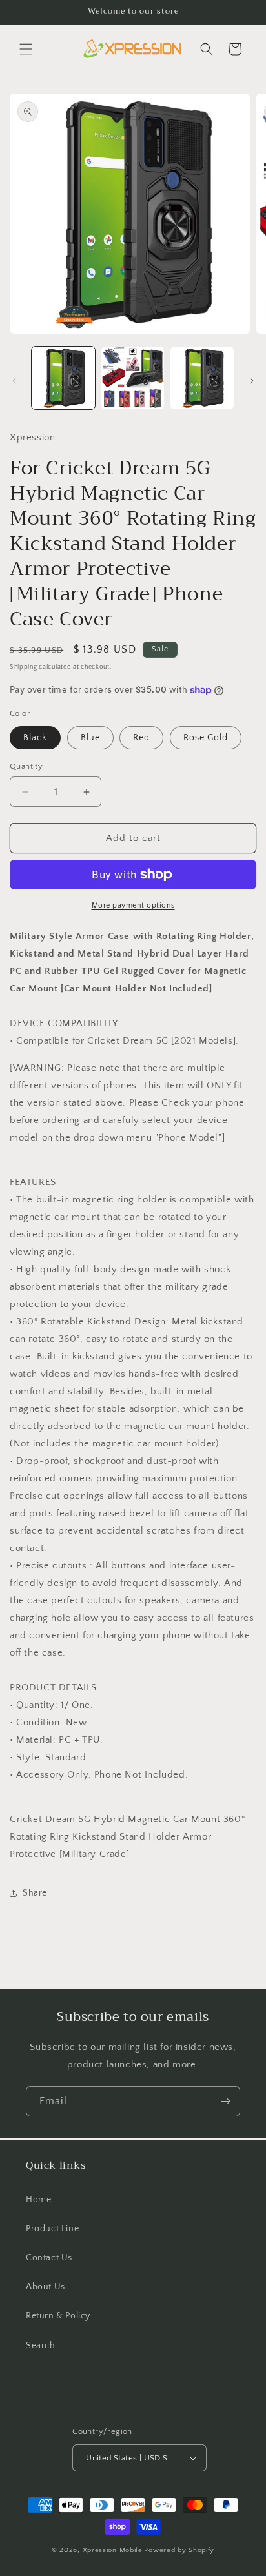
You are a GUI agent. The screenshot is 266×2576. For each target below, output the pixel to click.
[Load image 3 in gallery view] (202, 378)
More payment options (133, 905)
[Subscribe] (225, 2101)
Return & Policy (58, 2316)
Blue (90, 738)
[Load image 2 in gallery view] (133, 378)
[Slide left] (14, 381)
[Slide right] (252, 381)
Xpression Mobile (113, 2550)
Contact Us (49, 2258)
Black (35, 738)
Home (38, 2200)
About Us (46, 2287)
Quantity (26, 766)
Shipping (24, 667)
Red (141, 738)
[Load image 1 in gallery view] (63, 378)
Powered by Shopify (179, 2550)
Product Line (52, 2229)
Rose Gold (206, 738)
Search (41, 2346)
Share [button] (35, 1893)
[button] (26, 49)
